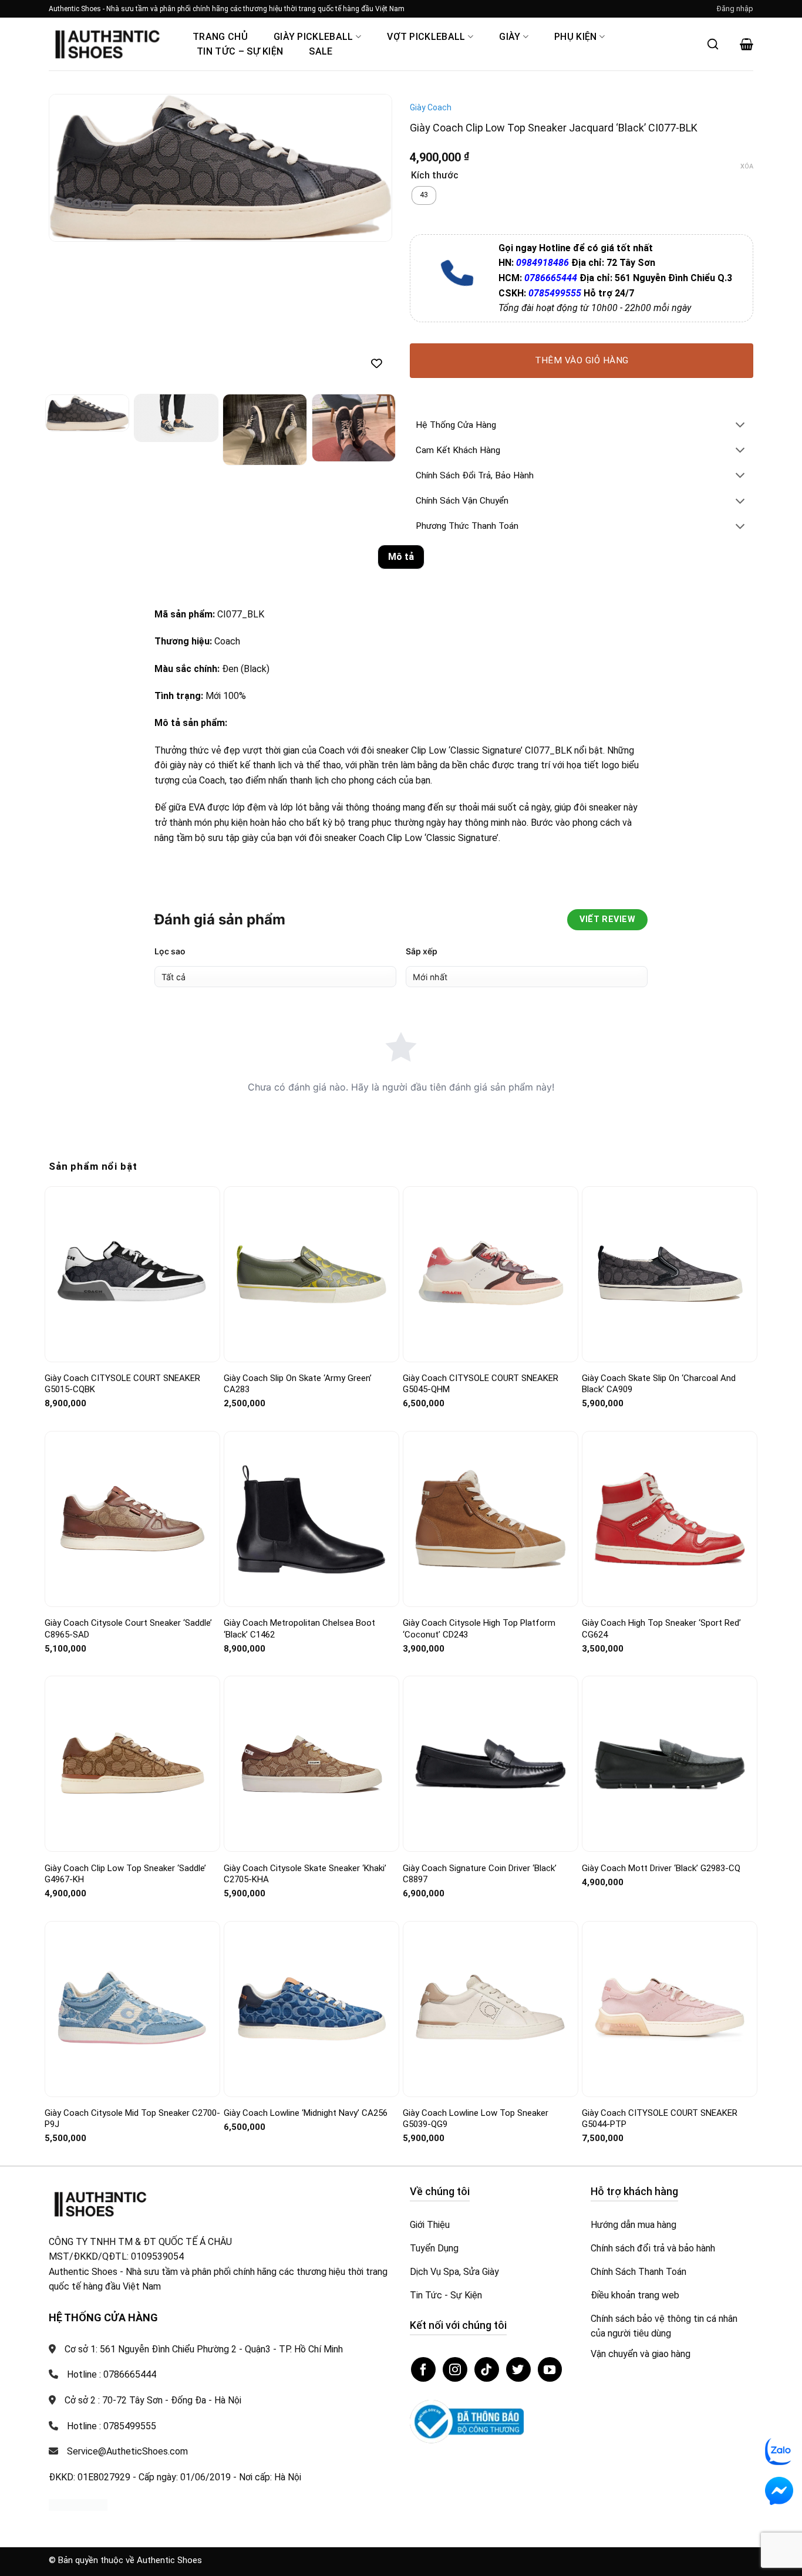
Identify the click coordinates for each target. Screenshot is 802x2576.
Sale (321, 51)
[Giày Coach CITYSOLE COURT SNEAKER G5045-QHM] (491, 1274)
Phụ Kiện (576, 37)
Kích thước (435, 176)
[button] (735, 9)
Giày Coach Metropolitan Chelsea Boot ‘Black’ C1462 (299, 1629)
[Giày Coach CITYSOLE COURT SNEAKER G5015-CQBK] (132, 1274)
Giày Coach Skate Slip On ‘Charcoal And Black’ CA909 (659, 1384)
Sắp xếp (422, 951)
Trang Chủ (220, 37)
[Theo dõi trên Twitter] (518, 2369)
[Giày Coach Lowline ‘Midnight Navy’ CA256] (311, 2009)
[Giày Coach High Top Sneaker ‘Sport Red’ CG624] (670, 1519)
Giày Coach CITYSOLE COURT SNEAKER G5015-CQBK (122, 1384)
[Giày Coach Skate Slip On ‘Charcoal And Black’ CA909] (670, 1274)
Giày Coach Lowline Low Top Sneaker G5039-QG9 (476, 2119)
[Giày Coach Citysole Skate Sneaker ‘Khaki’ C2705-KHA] (311, 1764)
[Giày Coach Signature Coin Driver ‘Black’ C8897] (491, 1764)
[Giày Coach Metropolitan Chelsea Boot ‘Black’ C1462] (311, 1519)
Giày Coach (431, 107)
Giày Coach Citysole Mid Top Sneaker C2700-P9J (132, 2119)
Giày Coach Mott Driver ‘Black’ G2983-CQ (661, 1868)
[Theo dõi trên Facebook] (423, 2369)
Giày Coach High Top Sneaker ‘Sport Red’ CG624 (661, 1629)
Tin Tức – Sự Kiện (240, 51)
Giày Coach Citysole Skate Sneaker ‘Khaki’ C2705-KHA (305, 1874)
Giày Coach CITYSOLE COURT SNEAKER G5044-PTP (660, 2119)
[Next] (370, 168)
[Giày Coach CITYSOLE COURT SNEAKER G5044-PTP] (670, 2009)
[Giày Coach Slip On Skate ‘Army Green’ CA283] (311, 1274)
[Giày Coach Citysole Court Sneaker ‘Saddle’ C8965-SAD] (132, 1519)
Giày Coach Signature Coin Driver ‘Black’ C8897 (480, 1874)
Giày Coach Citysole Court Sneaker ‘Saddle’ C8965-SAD (128, 1629)
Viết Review (607, 919)
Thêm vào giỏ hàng (582, 360)
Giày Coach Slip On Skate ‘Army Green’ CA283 (298, 1384)
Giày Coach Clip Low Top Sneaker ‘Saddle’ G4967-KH (125, 1874)
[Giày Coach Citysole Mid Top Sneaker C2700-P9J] (132, 2009)
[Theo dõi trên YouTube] (550, 2369)
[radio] (424, 195)
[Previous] (70, 168)
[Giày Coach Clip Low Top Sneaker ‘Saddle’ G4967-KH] (132, 1764)
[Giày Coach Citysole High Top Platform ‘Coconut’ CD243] (491, 1519)
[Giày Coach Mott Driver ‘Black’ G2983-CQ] (670, 1764)
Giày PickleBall (314, 37)
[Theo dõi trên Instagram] (455, 2369)
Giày (510, 37)
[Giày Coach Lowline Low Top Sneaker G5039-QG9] (491, 2009)
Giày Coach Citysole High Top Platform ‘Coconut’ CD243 (479, 1629)
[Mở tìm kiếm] (713, 44)
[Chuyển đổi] (740, 426)
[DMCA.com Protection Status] (78, 2504)
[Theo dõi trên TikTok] (487, 2369)
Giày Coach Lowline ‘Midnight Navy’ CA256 (306, 2113)
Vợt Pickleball (426, 37)
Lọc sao (170, 951)
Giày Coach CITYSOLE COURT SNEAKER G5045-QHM (481, 1384)
